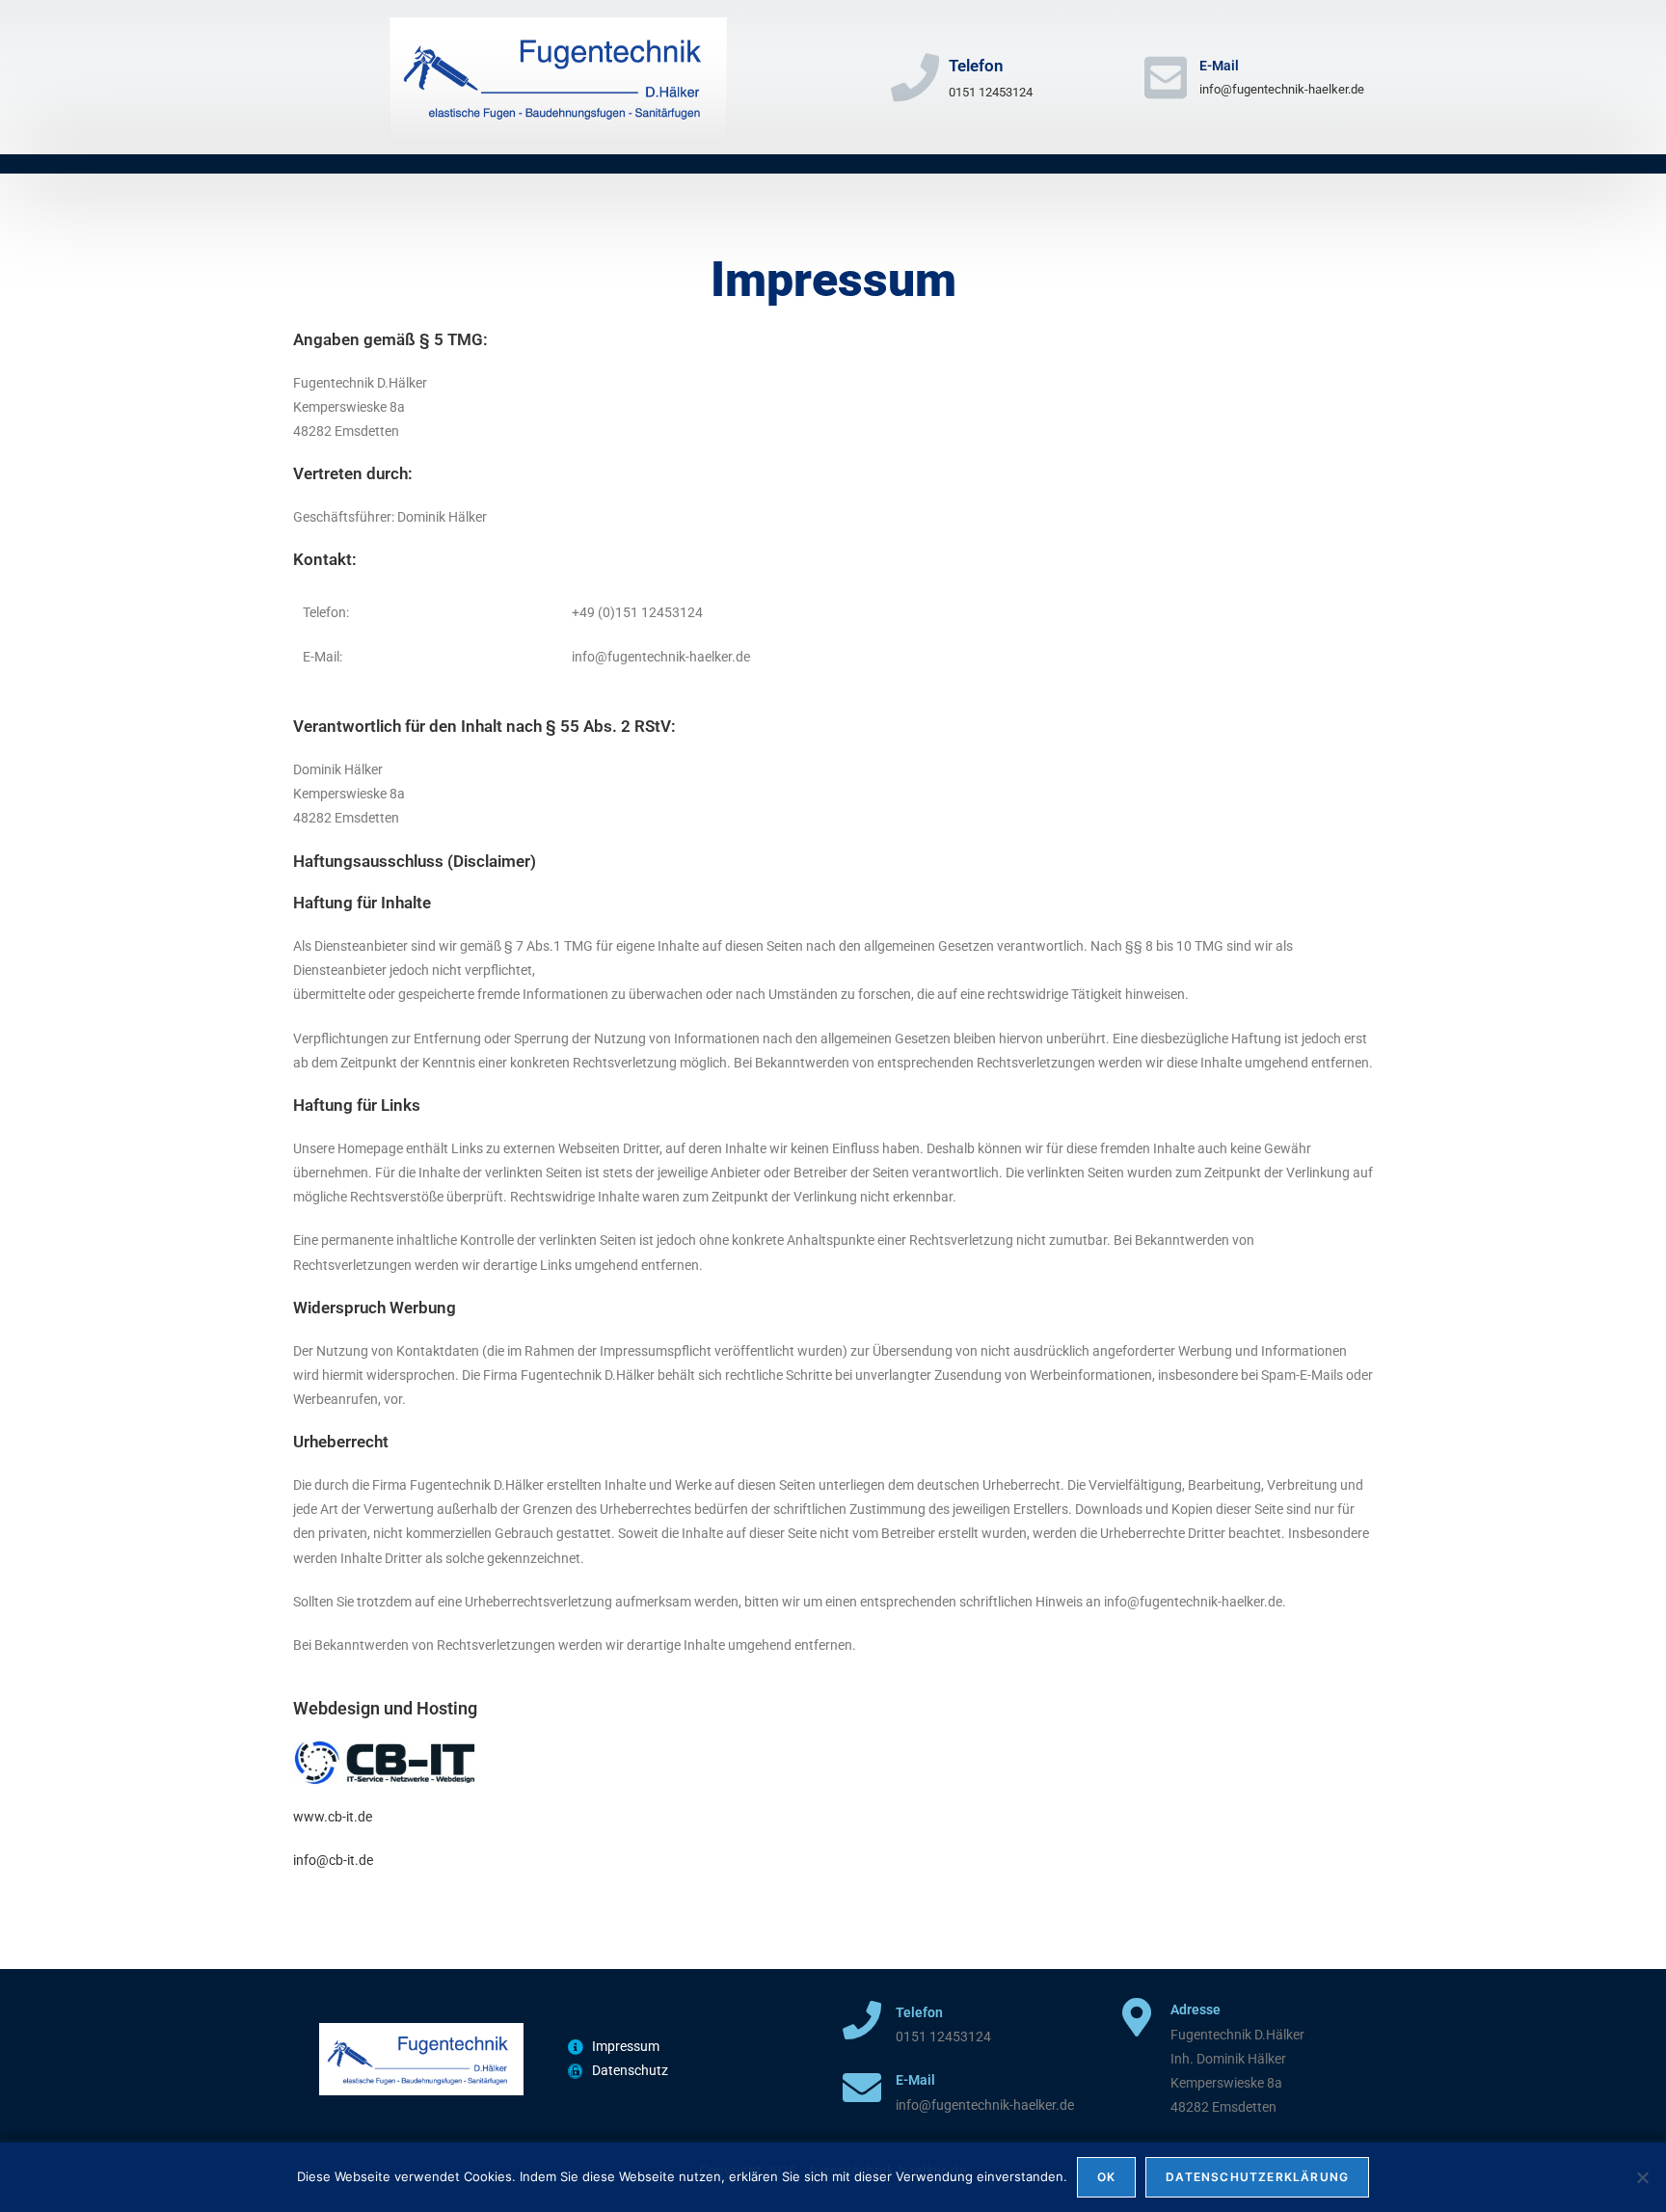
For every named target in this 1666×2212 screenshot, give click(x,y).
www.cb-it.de (333, 1817)
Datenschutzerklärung (1257, 2177)
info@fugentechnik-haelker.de (1282, 89)
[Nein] (1642, 2177)
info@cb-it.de (333, 1860)
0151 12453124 (991, 92)
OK (1106, 2177)
